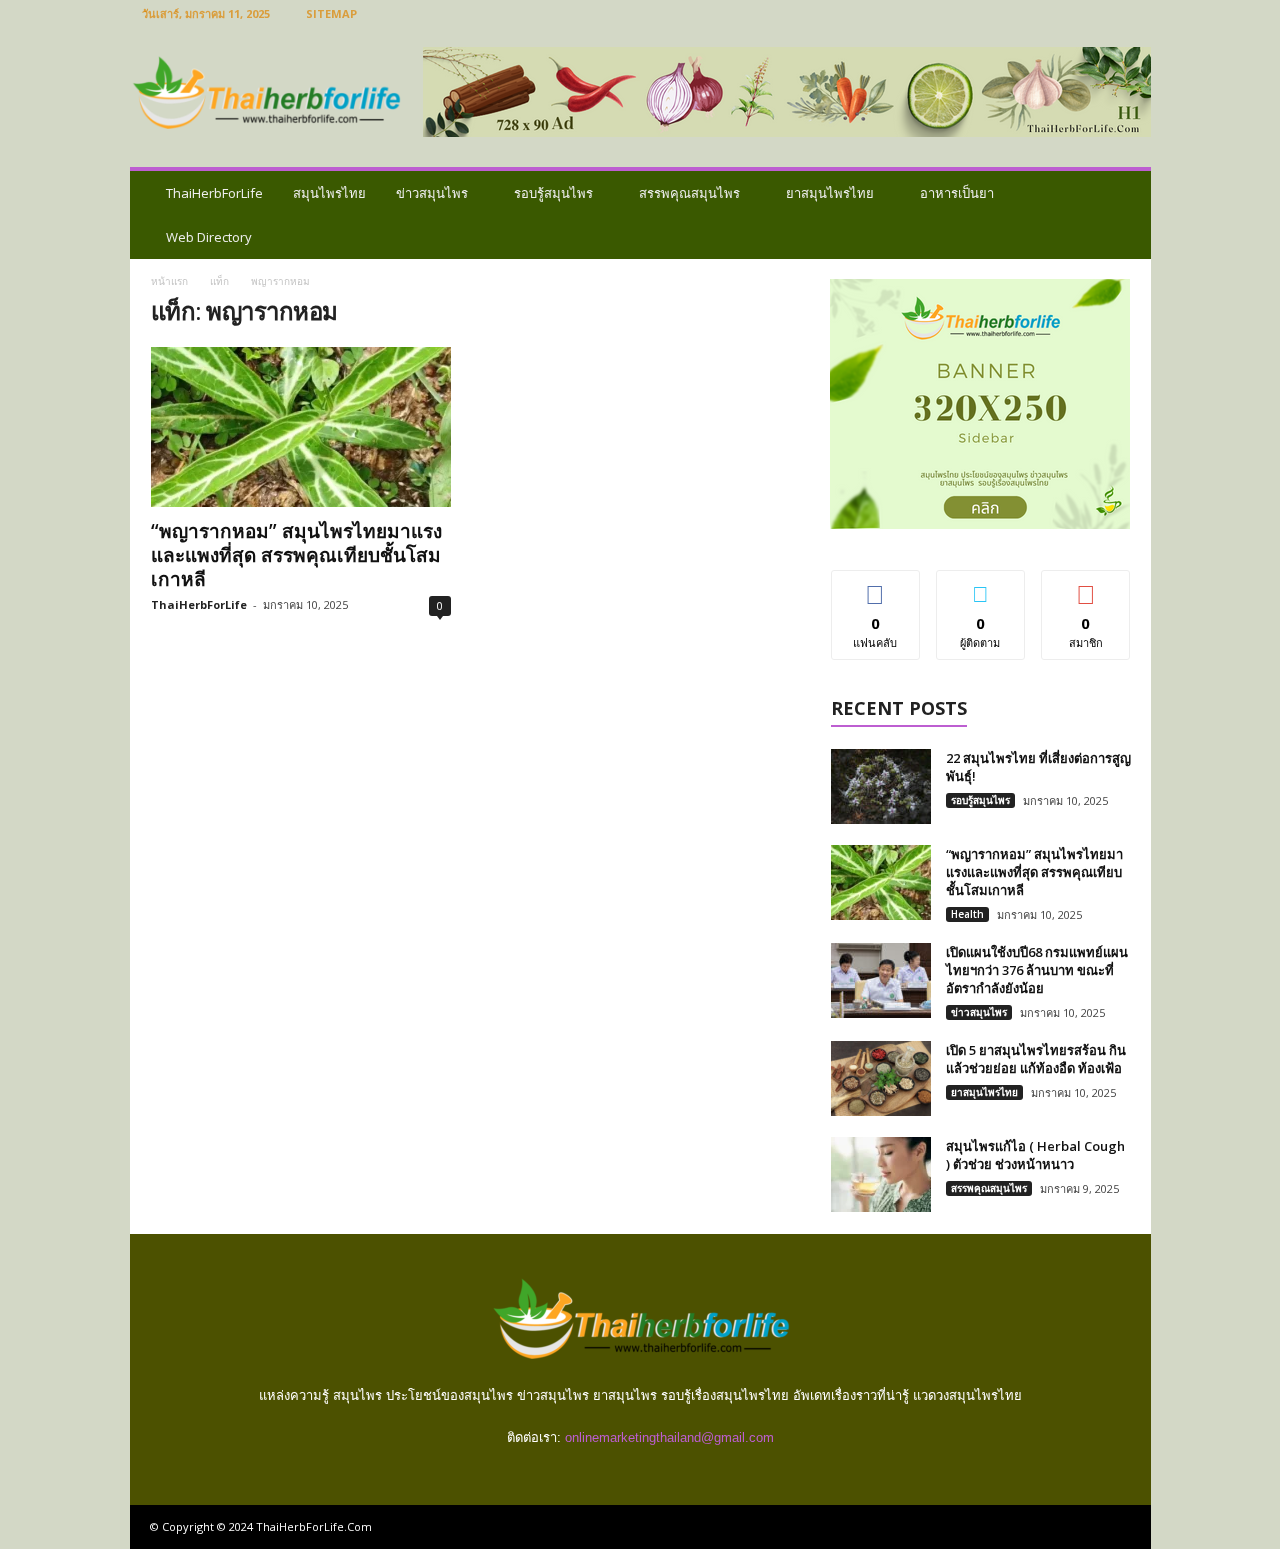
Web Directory (209, 237)
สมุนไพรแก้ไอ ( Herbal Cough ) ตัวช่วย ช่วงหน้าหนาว (1035, 1155)
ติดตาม (981, 585)
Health (967, 914)
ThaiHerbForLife (214, 193)
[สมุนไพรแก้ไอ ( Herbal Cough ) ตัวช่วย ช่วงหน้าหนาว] (881, 1174)
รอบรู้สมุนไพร (553, 193)
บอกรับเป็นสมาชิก (1086, 593)
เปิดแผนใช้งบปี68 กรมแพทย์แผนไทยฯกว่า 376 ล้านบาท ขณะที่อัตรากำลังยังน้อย (1037, 970)
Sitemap (331, 13)
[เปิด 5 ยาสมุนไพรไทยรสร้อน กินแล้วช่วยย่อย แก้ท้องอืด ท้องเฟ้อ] (881, 1078)
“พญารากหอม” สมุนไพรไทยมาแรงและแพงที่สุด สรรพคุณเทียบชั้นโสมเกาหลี (296, 555)
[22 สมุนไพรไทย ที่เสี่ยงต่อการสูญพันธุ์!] (881, 786)
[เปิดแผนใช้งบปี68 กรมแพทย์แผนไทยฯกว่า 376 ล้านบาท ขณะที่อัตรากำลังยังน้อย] (881, 980)
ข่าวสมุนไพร (432, 193)
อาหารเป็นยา (957, 193)
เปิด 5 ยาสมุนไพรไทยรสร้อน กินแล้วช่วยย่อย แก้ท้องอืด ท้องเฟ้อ (1036, 1059)
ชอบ (875, 585)
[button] (1121, 215)
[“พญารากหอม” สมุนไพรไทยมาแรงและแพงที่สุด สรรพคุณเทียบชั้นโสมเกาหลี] (301, 427)
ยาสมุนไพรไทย (830, 193)
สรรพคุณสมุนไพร (689, 193)
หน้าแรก (169, 281)
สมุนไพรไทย (329, 193)
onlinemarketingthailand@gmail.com (669, 1437)
